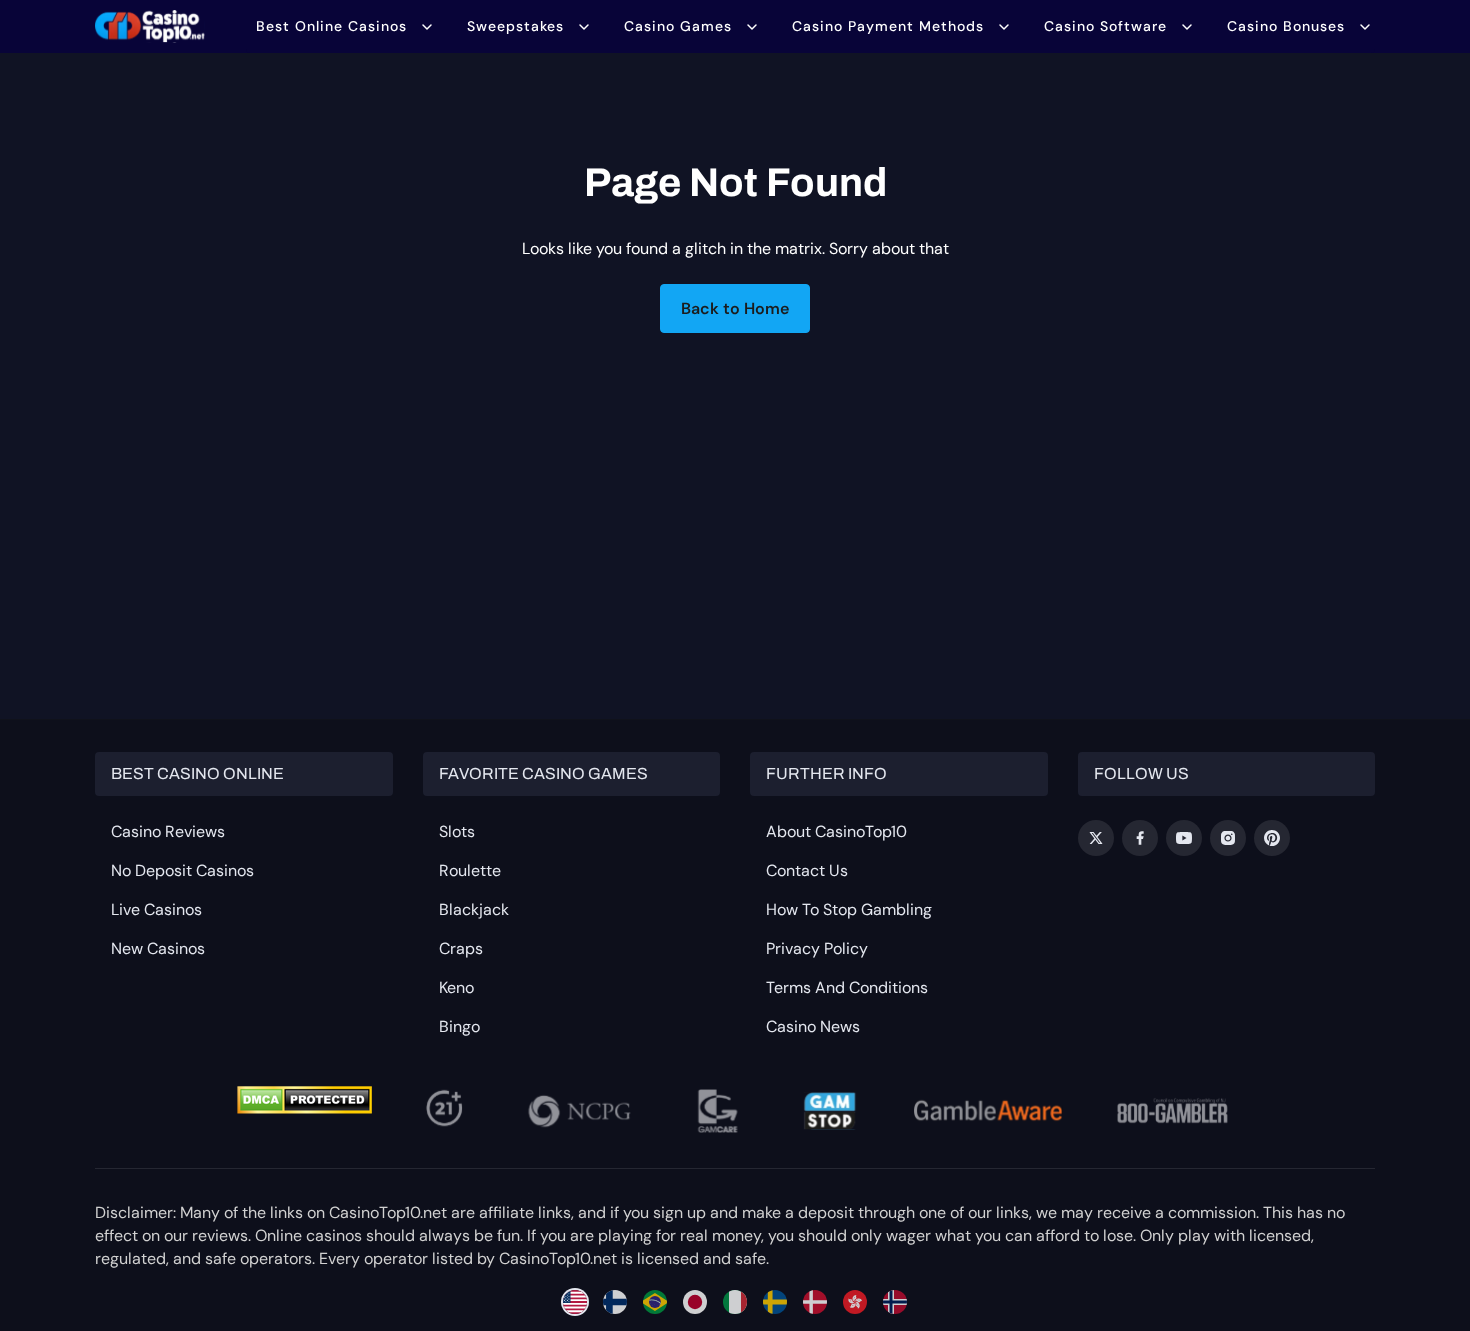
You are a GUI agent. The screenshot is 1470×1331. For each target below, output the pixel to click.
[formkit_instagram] (1228, 838)
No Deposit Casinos (182, 870)
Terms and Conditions (847, 987)
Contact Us (807, 870)
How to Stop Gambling (849, 909)
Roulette (470, 870)
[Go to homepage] (150, 26)
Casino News (813, 1026)
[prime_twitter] (1096, 838)
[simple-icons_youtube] (1184, 838)
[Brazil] (655, 1302)
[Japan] (695, 1302)
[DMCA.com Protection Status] (304, 1100)
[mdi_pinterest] (1272, 838)
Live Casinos (156, 909)
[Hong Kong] (855, 1302)
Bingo (459, 1026)
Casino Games (678, 26)
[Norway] (895, 1302)
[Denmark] (815, 1302)
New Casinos (158, 948)
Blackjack (474, 909)
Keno (456, 987)
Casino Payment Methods (888, 26)
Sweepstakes (515, 26)
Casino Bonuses (1286, 26)
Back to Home (735, 308)
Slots (457, 831)
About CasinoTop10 (836, 831)
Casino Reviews (168, 831)
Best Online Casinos (331, 26)
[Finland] (615, 1302)
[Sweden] (775, 1302)
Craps (461, 948)
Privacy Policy (817, 948)
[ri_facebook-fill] (1140, 838)
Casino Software (1105, 26)
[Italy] (735, 1302)
